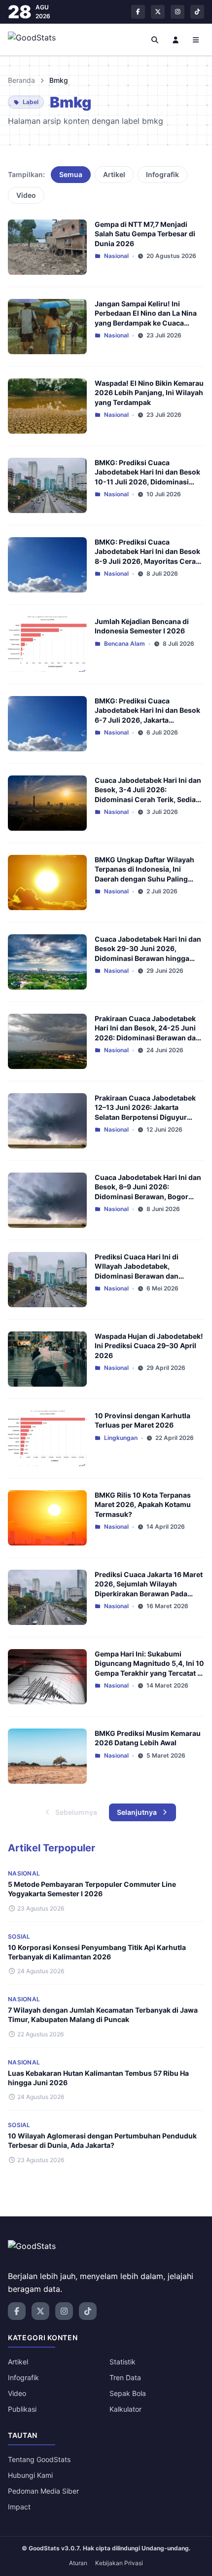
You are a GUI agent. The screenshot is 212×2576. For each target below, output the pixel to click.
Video (26, 195)
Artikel (114, 174)
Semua (71, 174)
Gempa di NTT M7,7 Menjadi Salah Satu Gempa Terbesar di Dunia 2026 (145, 234)
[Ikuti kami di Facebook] (138, 12)
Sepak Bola (128, 2393)
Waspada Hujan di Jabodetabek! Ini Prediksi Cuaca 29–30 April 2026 (149, 1346)
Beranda (21, 80)
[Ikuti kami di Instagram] (177, 12)
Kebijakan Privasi (119, 2563)
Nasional (116, 256)
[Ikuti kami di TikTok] (197, 12)
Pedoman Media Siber (43, 2491)
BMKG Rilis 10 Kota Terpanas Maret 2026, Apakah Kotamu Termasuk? (143, 1505)
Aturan (78, 2563)
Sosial (19, 1936)
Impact (19, 2507)
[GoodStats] (37, 39)
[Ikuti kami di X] (158, 12)
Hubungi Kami (30, 2475)
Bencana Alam (124, 644)
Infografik (162, 174)
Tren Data (125, 2377)
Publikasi (22, 2409)
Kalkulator (125, 2409)
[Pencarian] (155, 39)
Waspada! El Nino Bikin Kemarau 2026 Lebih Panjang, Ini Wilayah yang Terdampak (149, 393)
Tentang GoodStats (39, 2459)
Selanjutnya (137, 1812)
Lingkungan (121, 1438)
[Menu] (196, 39)
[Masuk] (176, 39)
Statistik (123, 2362)
